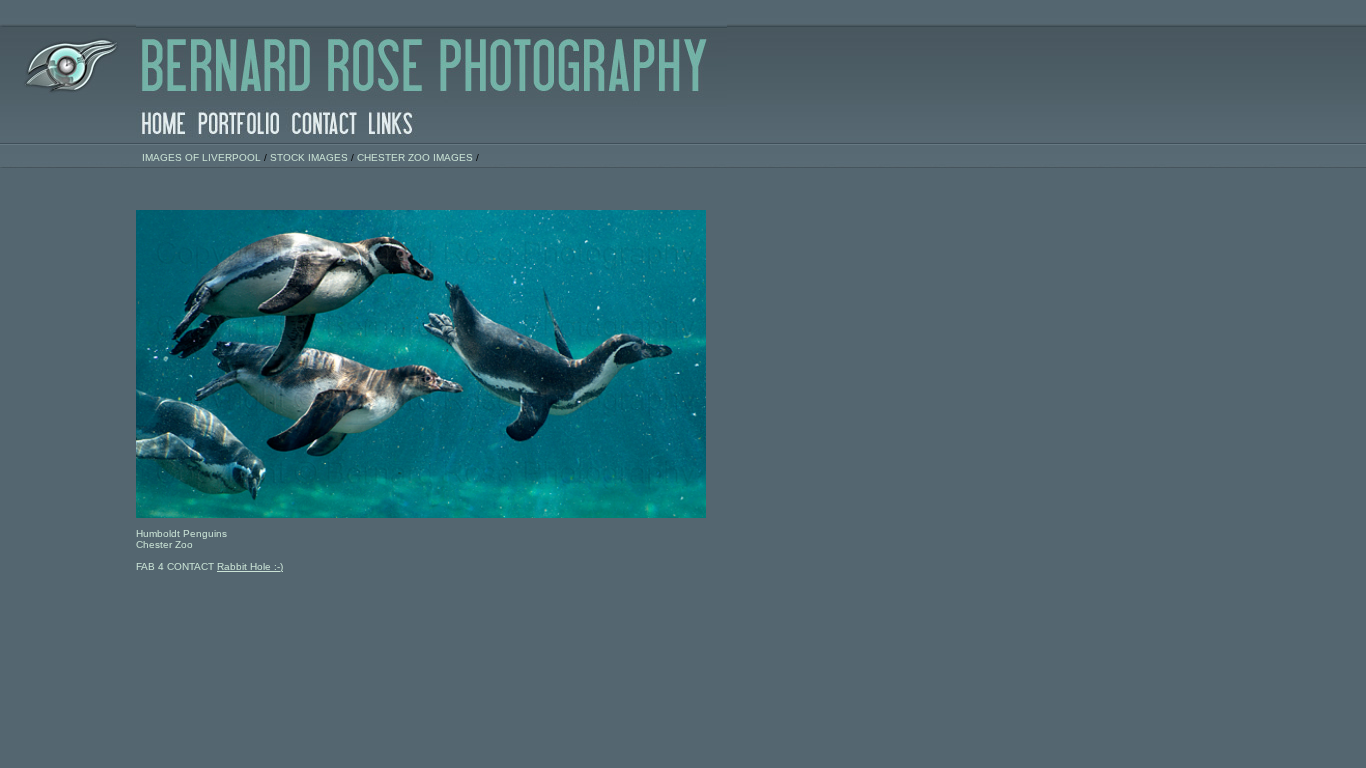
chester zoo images (415, 157)
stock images (309, 157)
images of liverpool (201, 157)
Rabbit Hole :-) (250, 566)
